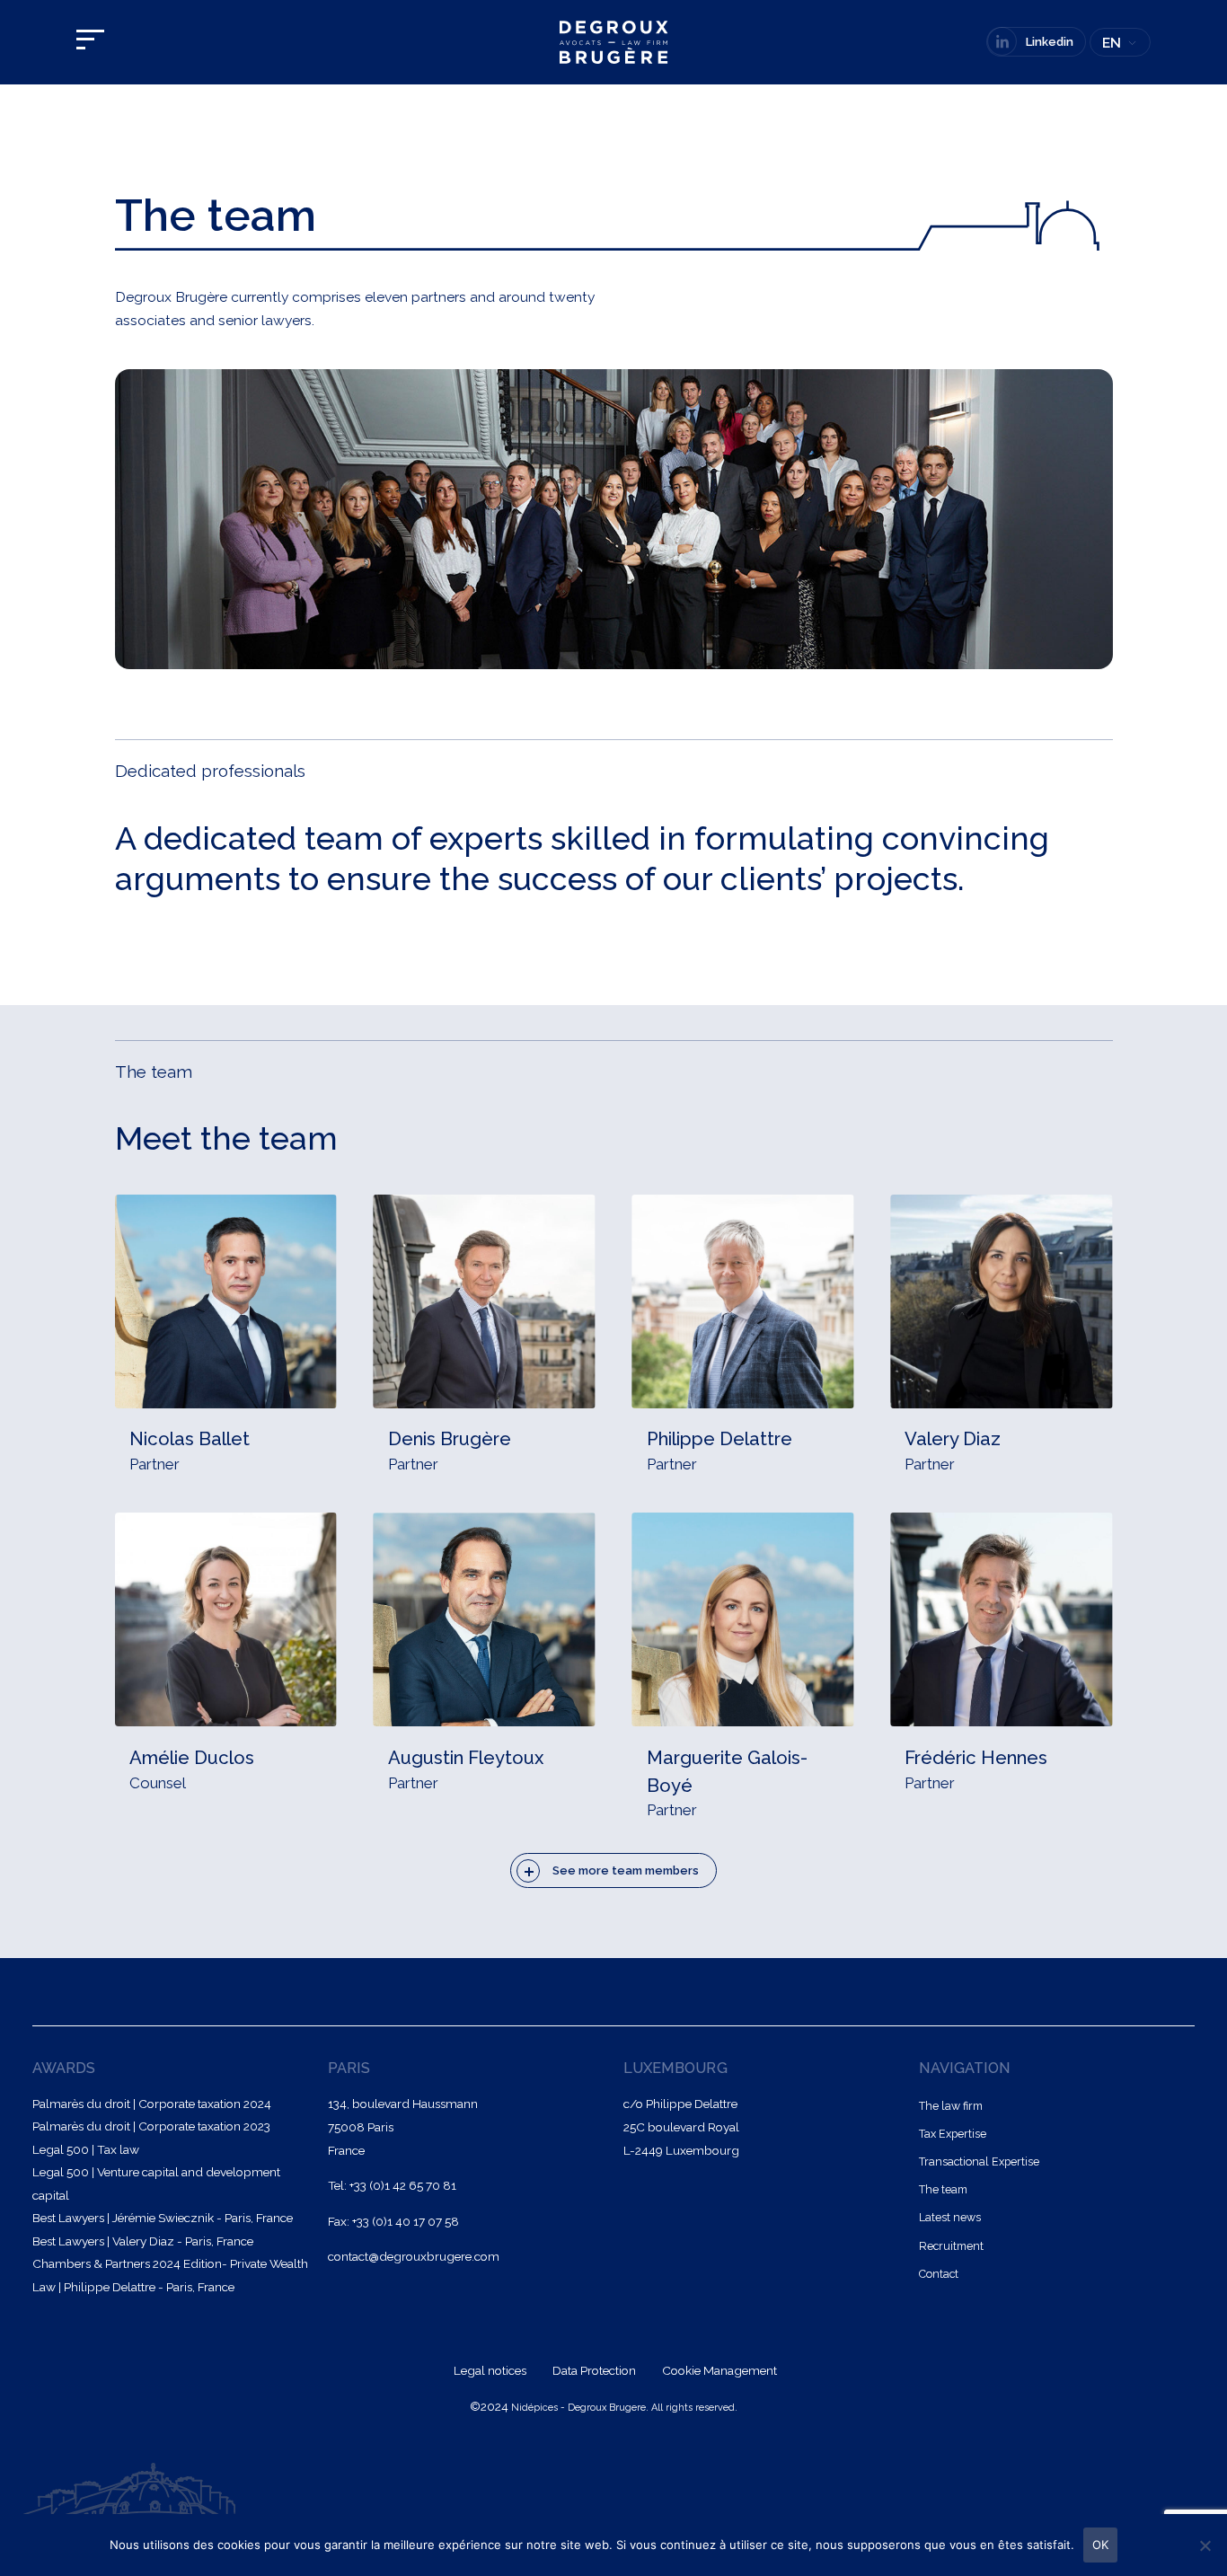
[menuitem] (1121, 44)
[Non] (1205, 2545)
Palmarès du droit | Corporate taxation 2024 (152, 2104)
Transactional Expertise (979, 2161)
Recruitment (951, 2246)
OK (1101, 2545)
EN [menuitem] (1112, 43)
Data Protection (596, 2370)
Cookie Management (719, 2370)
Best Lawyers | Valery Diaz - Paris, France (143, 2241)
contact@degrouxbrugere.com (414, 2256)
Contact (939, 2274)
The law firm (951, 2106)
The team (943, 2189)
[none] (1121, 44)
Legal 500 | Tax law (86, 2149)
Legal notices (491, 2370)
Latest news (950, 2217)
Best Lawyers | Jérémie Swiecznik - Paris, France (163, 2218)
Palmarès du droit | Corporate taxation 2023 (151, 2126)
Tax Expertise (953, 2134)
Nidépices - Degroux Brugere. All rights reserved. (624, 2408)
